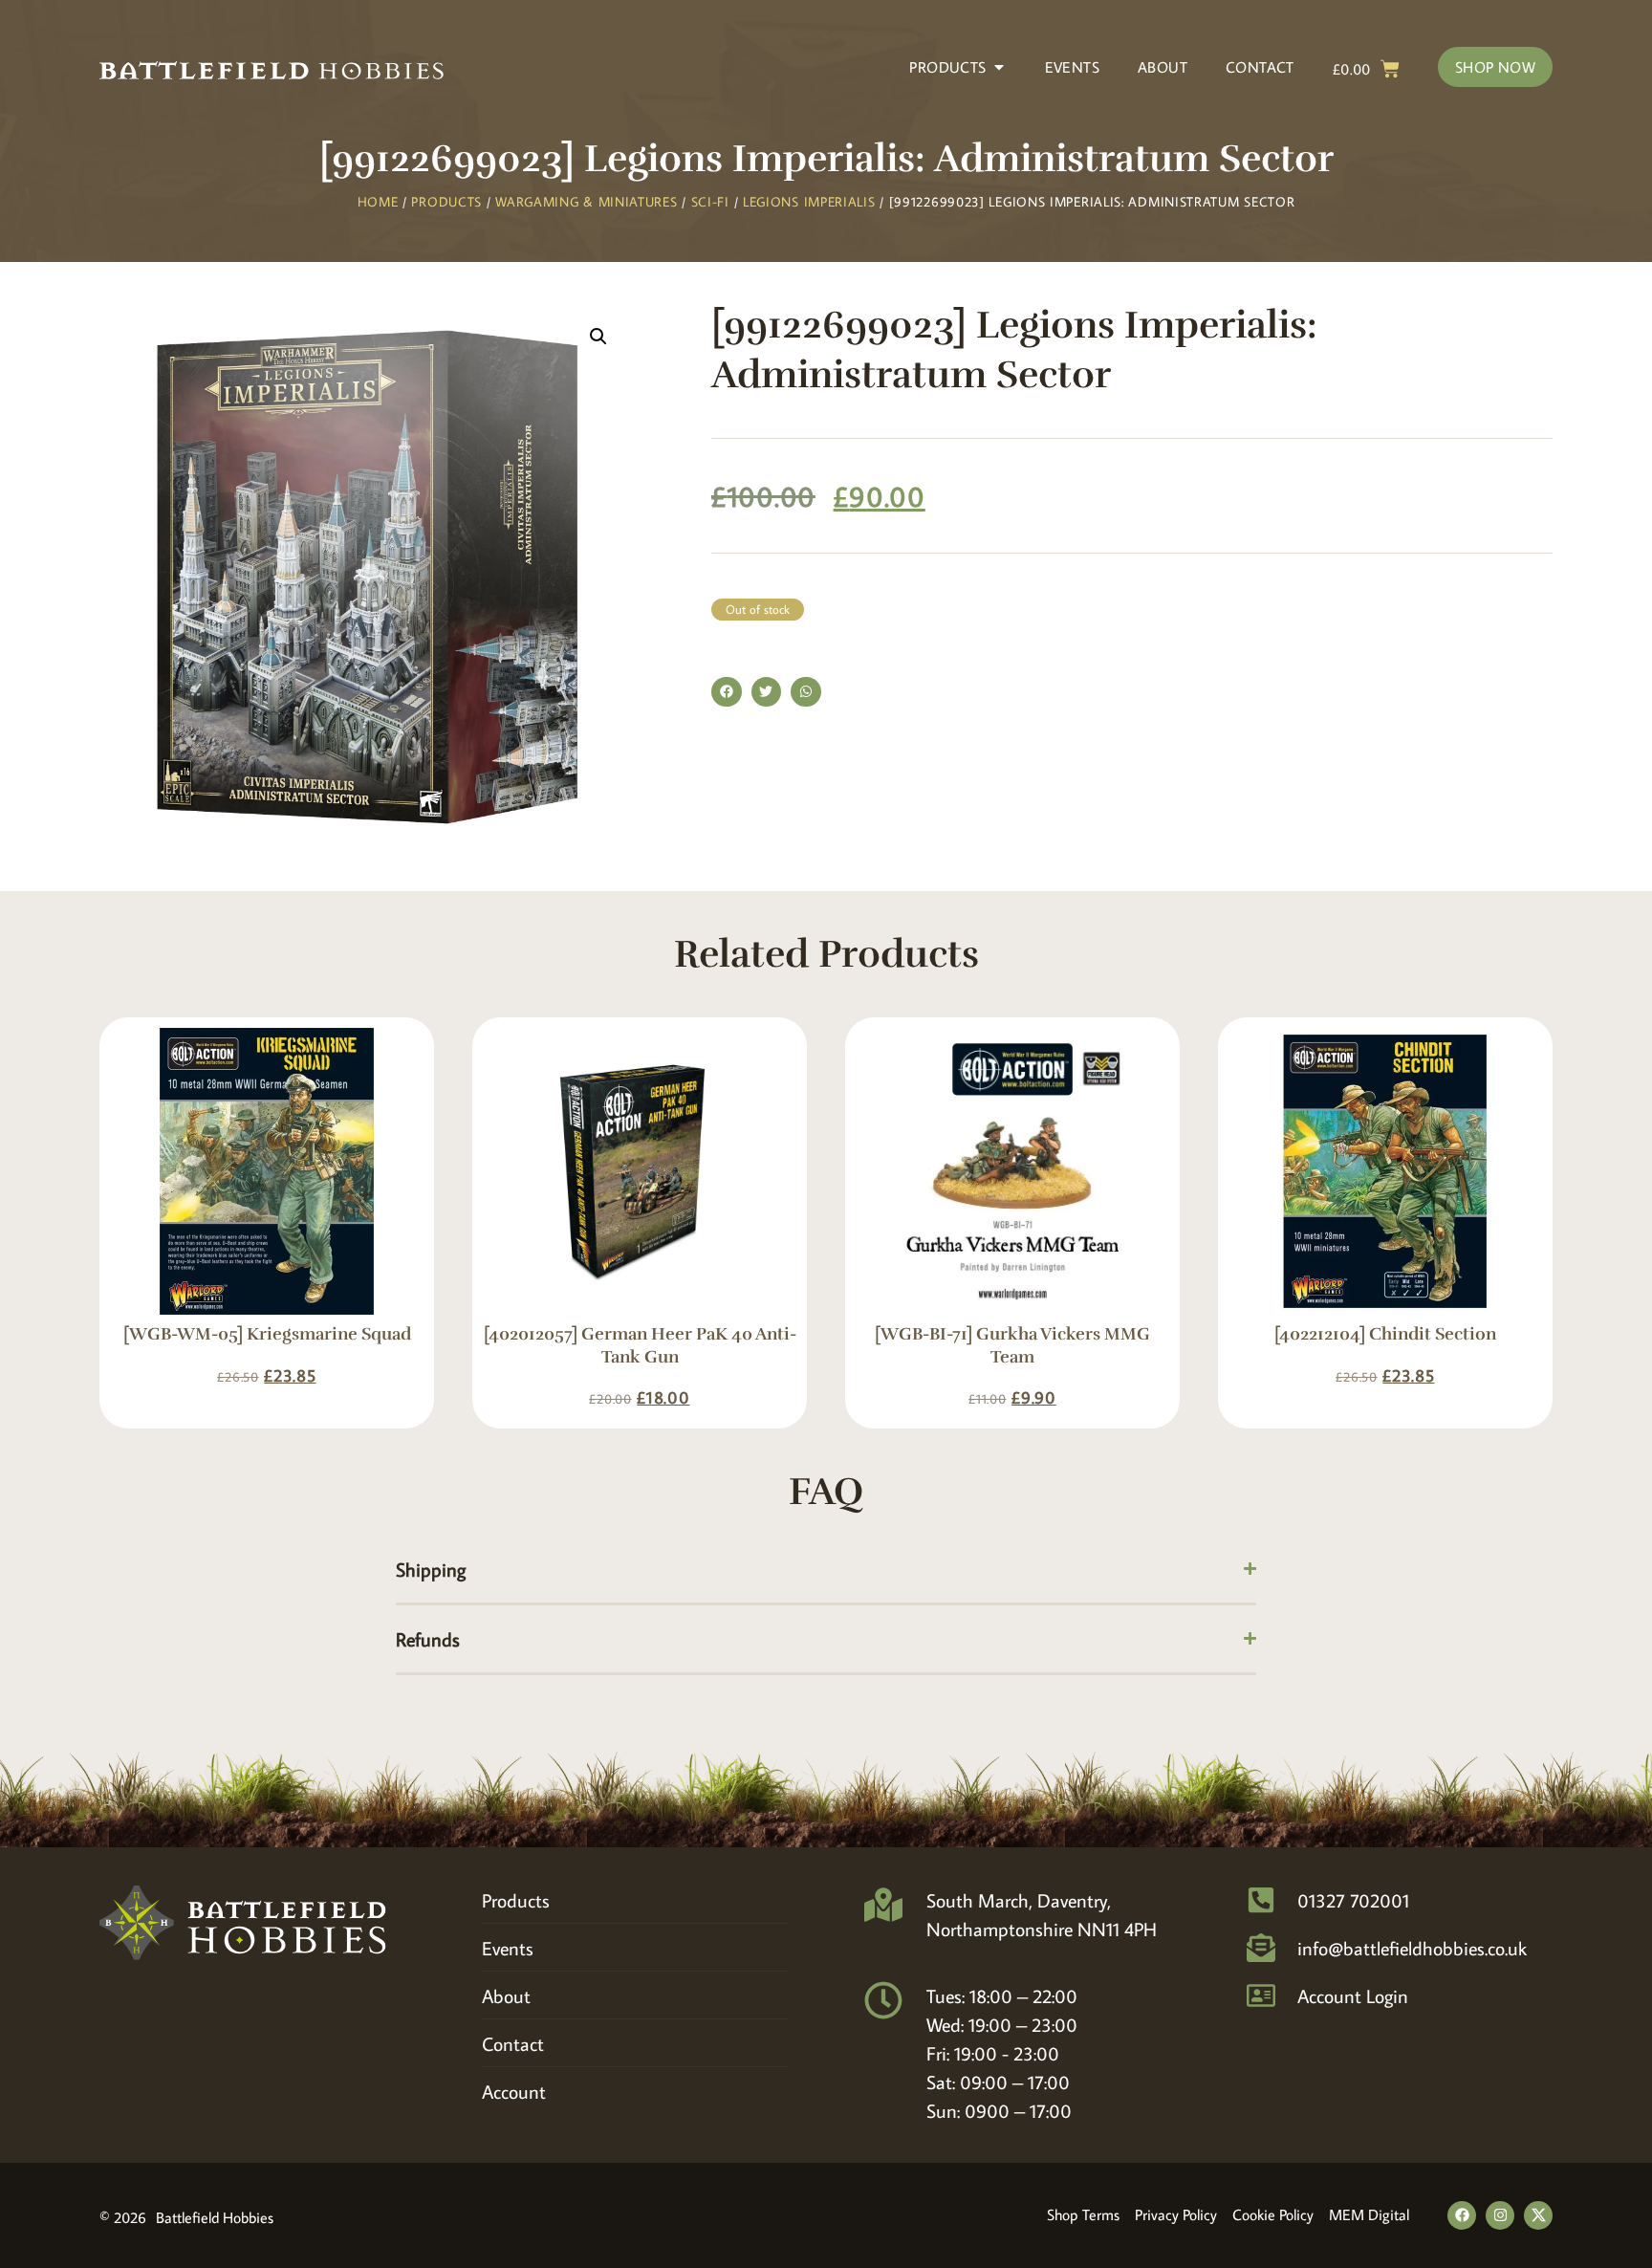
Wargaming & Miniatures (586, 202)
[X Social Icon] (1538, 2215)
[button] (598, 337)
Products (446, 202)
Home (378, 202)
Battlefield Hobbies (215, 2217)
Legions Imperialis (809, 202)
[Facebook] (1462, 2215)
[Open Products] (999, 67)
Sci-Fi (710, 202)
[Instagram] (1500, 2215)
